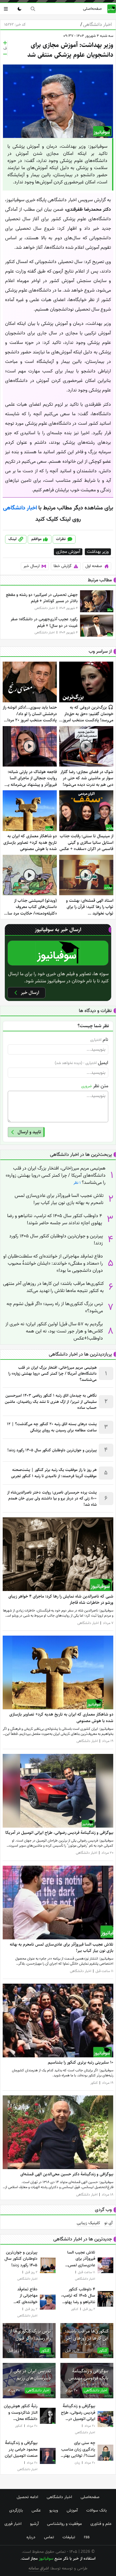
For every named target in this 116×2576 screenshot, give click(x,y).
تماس (49, 2537)
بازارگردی (16, 2510)
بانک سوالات (97, 2510)
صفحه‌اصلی (92, 9)
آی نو (108, 2223)
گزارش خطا (63, 566)
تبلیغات (69, 2537)
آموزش (72, 2510)
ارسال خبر (32, 566)
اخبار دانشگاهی (96, 25)
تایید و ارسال (29, 1132)
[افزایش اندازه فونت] (5, 43)
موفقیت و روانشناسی (64, 2524)
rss (87, 2537)
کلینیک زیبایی (88, 2223)
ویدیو (54, 2510)
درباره (31, 2537)
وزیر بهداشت (98, 552)
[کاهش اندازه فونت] (5, 54)
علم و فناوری (101, 2524)
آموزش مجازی (68, 552)
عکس (36, 2510)
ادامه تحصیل (27, 2497)
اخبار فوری (13, 2524)
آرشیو (34, 2524)
